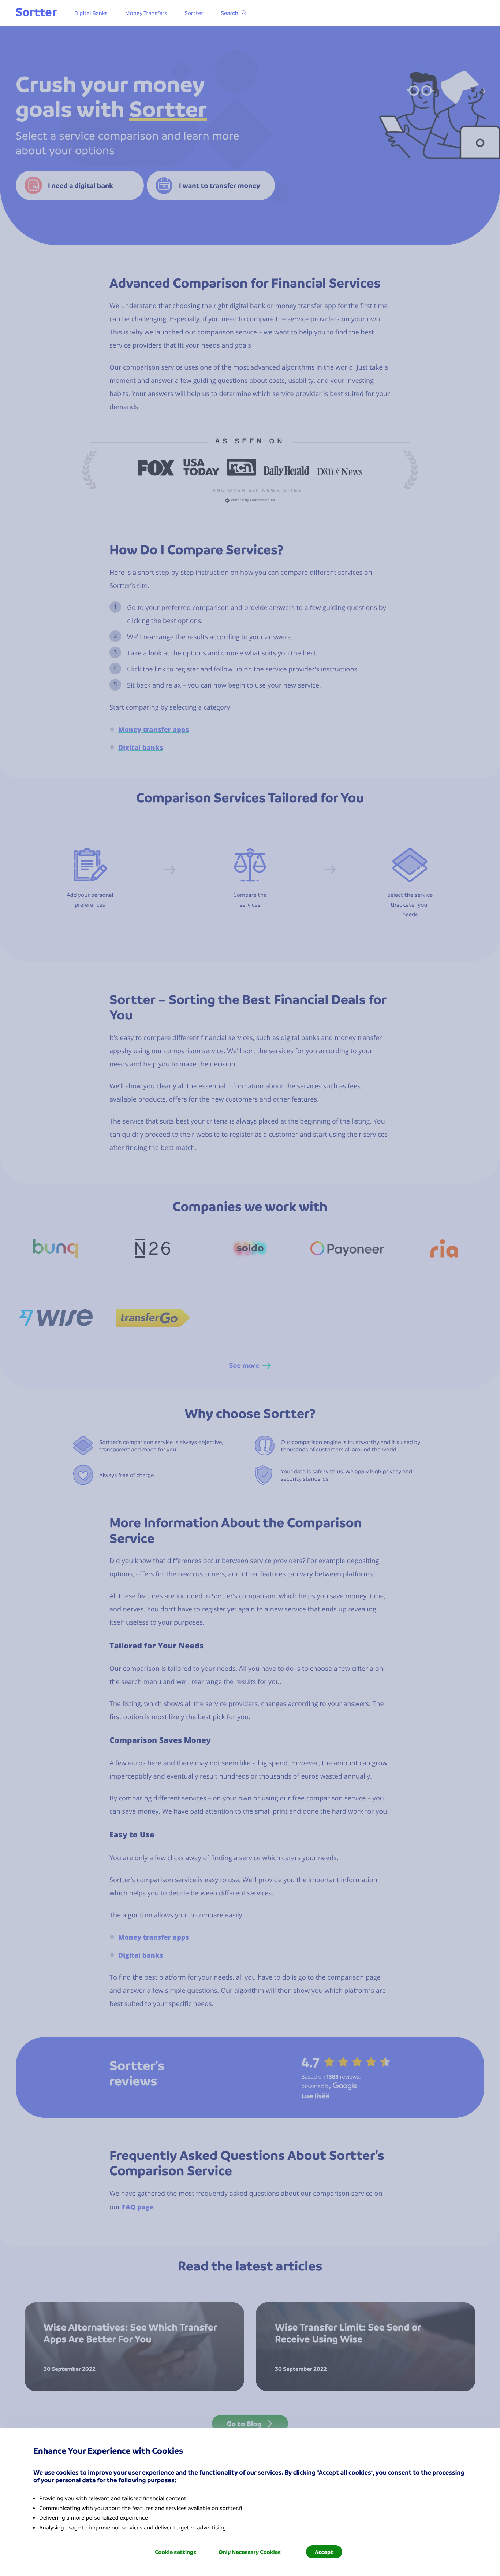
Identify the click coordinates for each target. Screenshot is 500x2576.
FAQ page (138, 2207)
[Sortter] (36, 13)
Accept (324, 2552)
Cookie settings (176, 2552)
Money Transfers (146, 13)
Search (230, 13)
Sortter (194, 13)
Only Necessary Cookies (250, 2552)
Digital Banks (91, 13)
